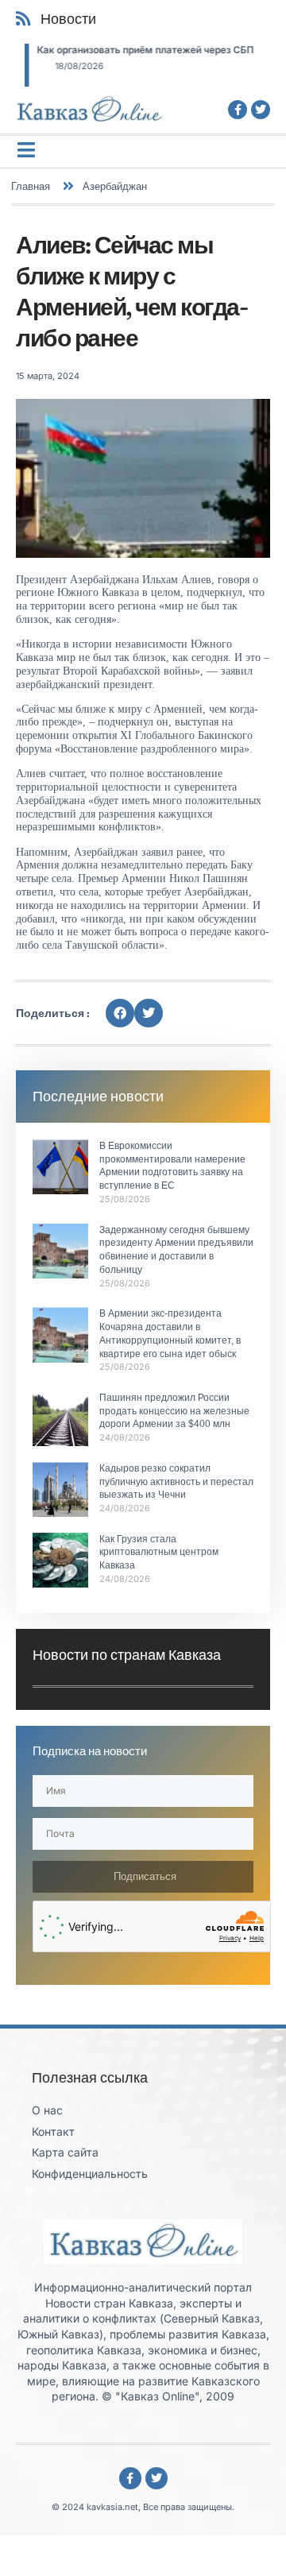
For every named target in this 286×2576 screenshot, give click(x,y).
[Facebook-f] (238, 110)
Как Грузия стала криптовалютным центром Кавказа (159, 1553)
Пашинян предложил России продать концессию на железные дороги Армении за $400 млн (174, 1411)
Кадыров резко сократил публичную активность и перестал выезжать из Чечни (176, 1482)
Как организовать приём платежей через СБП (136, 50)
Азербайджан (115, 186)
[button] (120, 1013)
